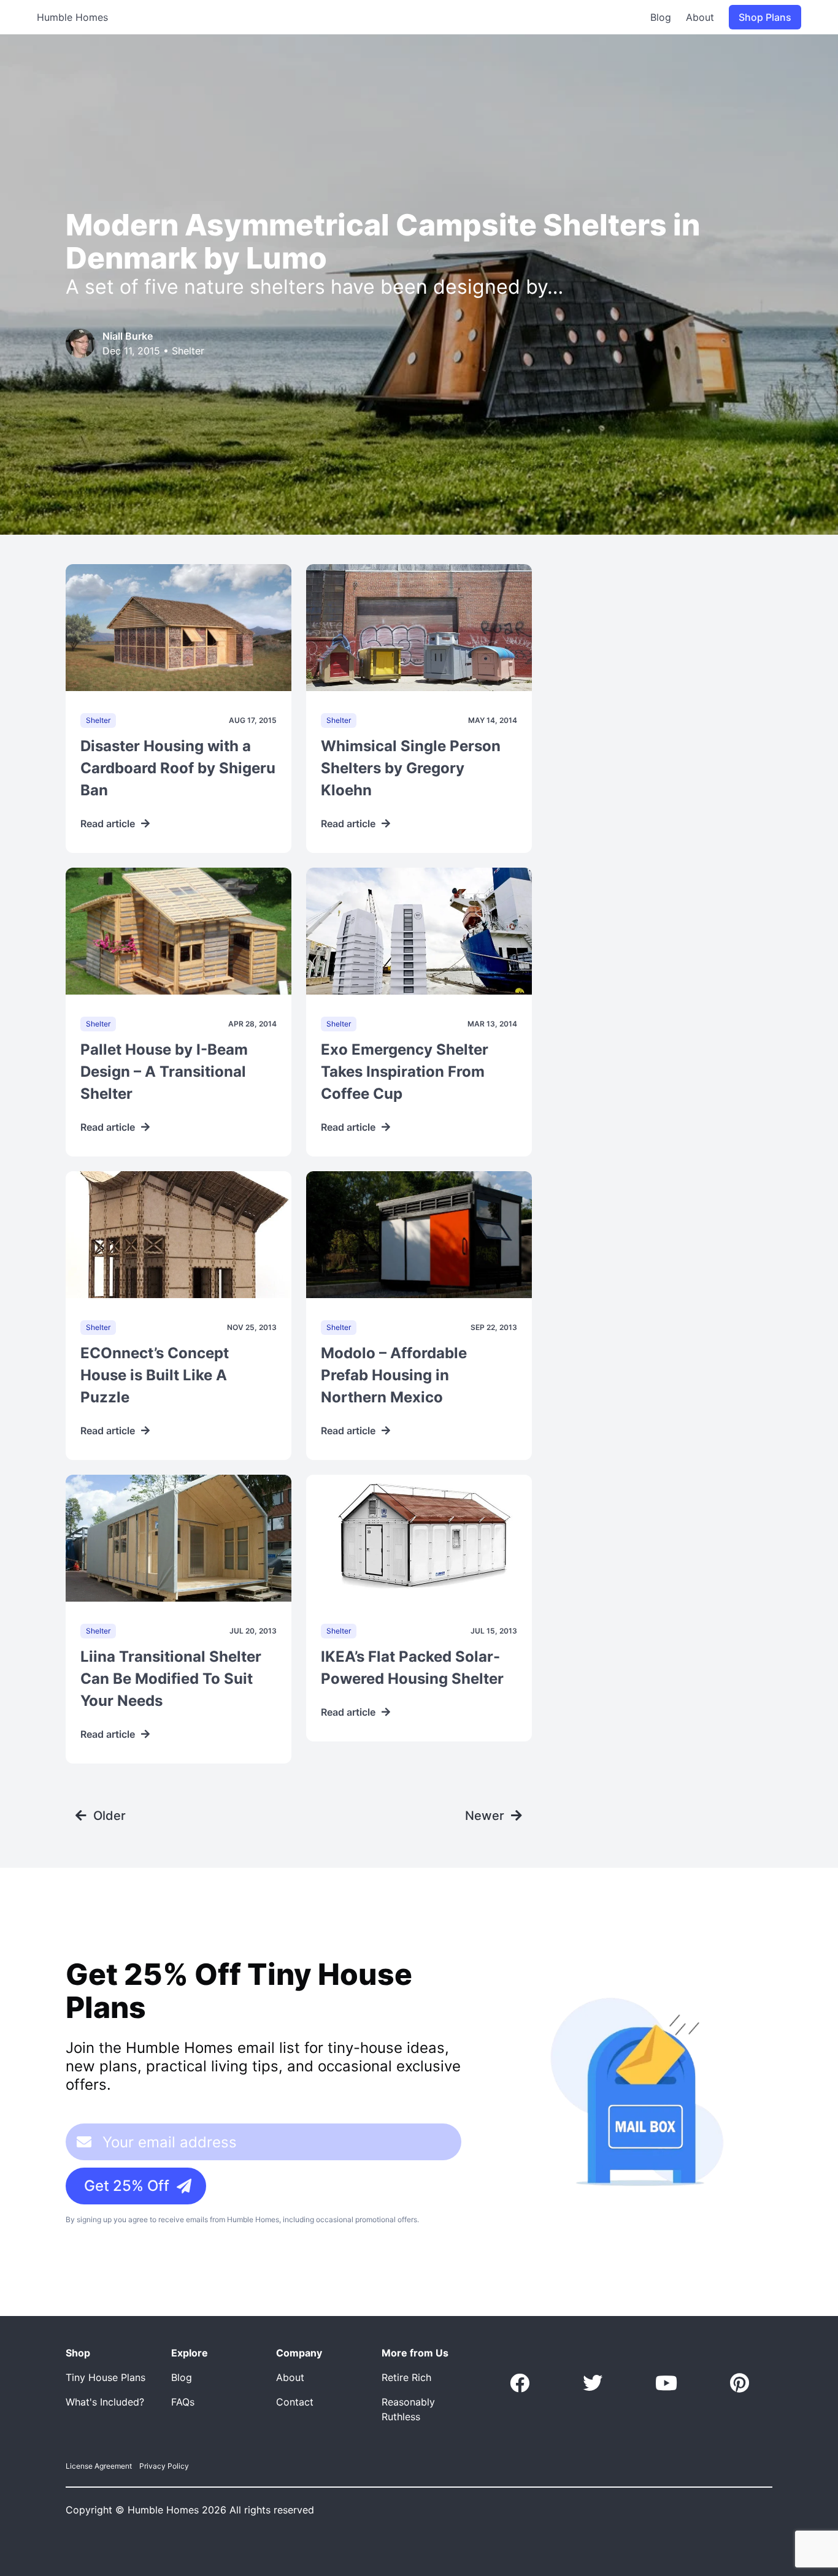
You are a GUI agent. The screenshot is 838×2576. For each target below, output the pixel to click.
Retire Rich (406, 2377)
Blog (661, 17)
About (700, 17)
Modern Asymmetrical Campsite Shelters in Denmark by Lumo (383, 241)
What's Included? (105, 2402)
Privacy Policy (164, 2466)
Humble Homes (72, 17)
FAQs (183, 2402)
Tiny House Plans (106, 2377)
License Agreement (99, 2466)
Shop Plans (765, 17)
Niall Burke (128, 336)
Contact (295, 2402)
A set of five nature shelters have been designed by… (314, 287)
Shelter (188, 351)
